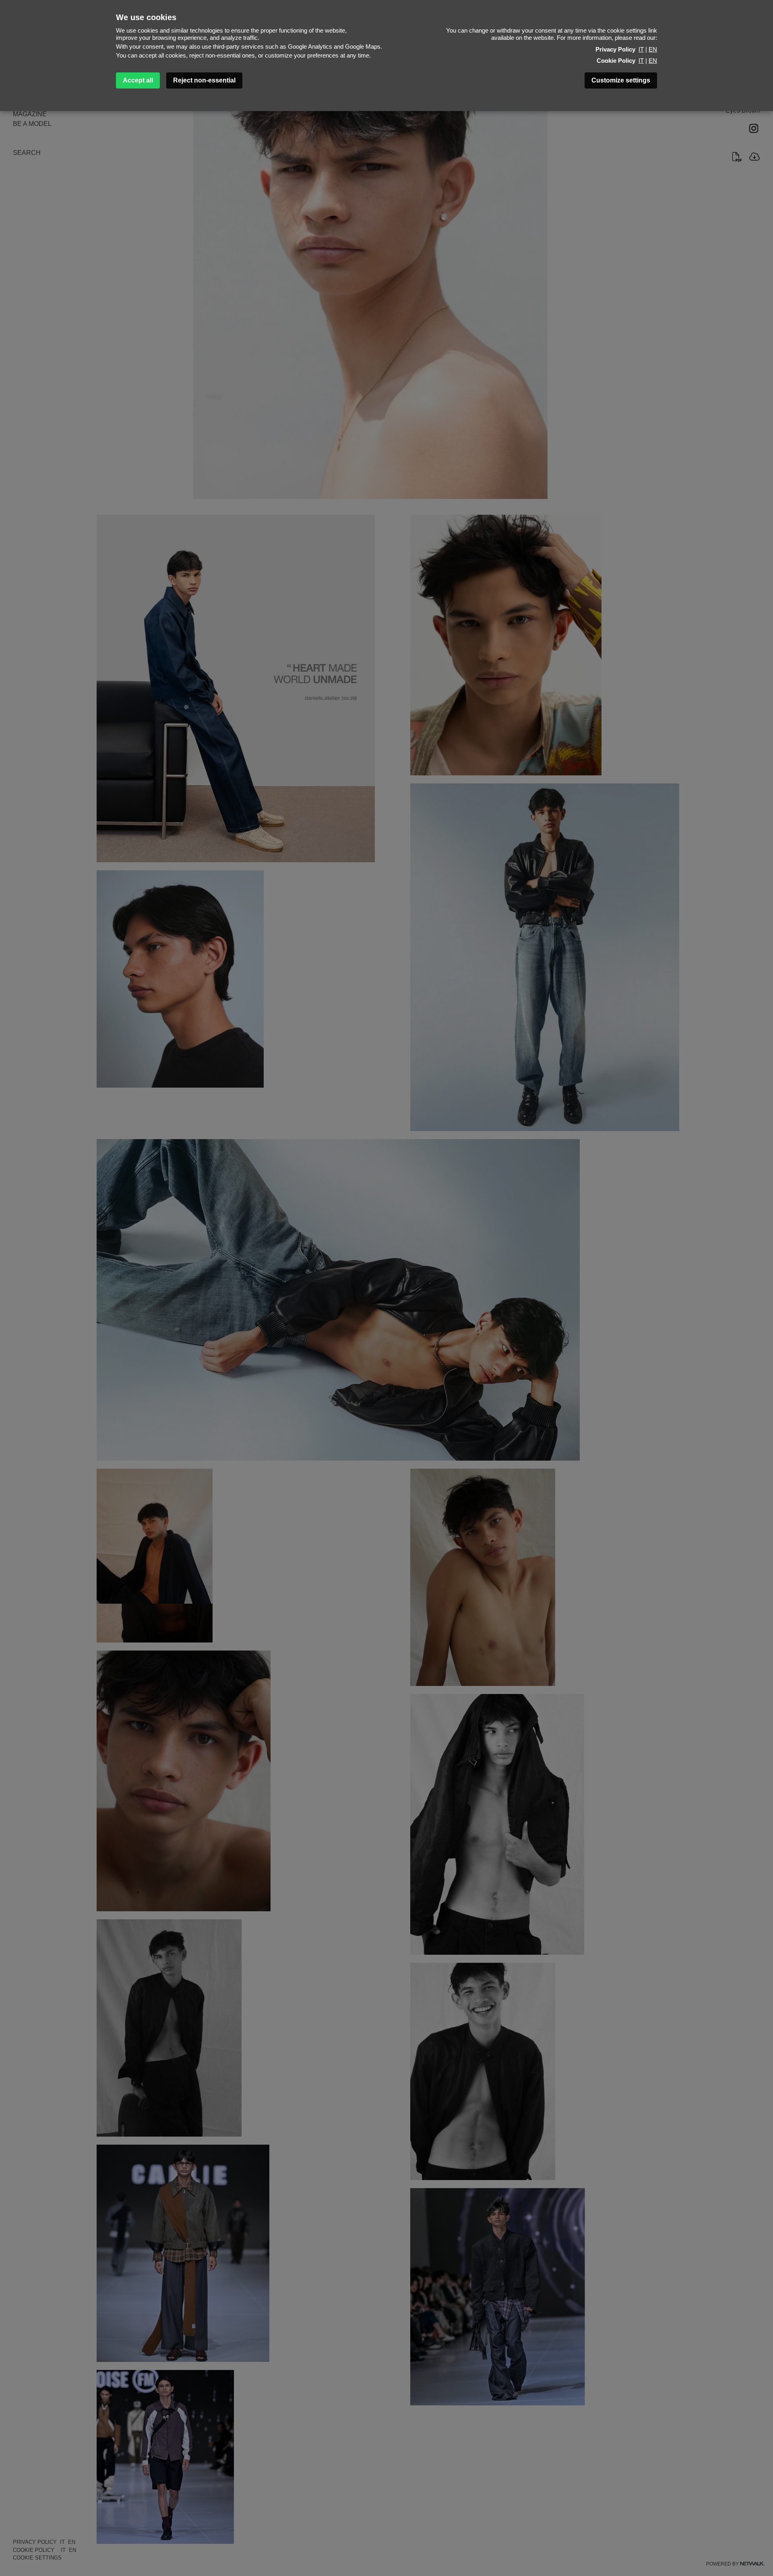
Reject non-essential (204, 80)
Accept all (138, 80)
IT (641, 49)
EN (653, 49)
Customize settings (621, 80)
